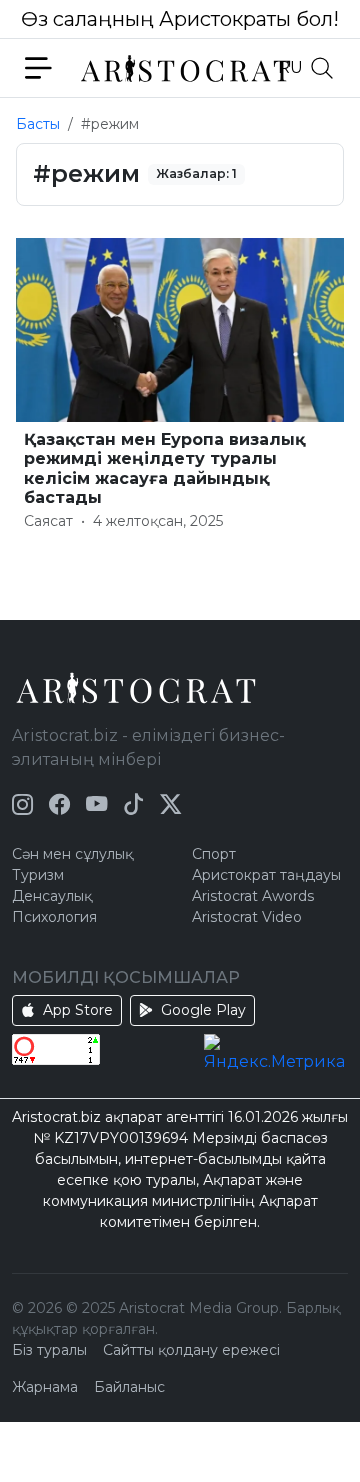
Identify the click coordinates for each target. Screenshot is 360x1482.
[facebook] (59, 804)
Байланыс (129, 1387)
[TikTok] (133, 804)
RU (290, 67)
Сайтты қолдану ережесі (191, 1350)
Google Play (203, 1010)
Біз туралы (49, 1350)
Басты (38, 124)
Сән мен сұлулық (72, 854)
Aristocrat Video (247, 917)
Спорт (214, 854)
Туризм (38, 875)
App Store (78, 1010)
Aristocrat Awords (253, 896)
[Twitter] (170, 804)
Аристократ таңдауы (266, 875)
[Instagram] (22, 804)
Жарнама (45, 1387)
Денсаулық (52, 896)
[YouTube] (96, 804)
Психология (54, 917)
